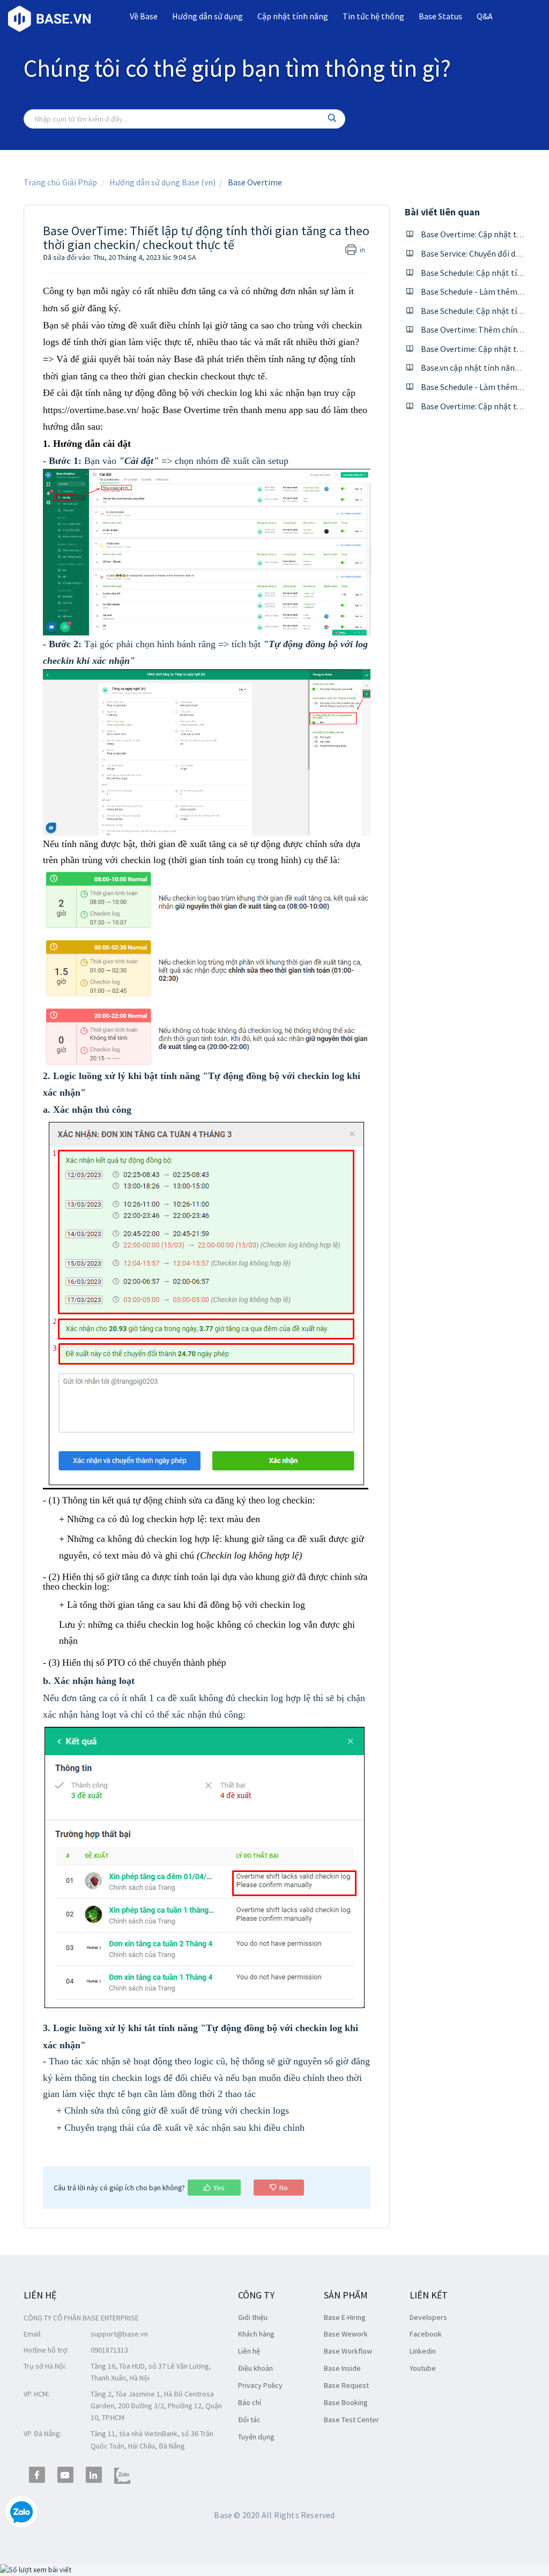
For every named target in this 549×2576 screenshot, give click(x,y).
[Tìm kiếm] (332, 119)
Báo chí (250, 2402)
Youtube (423, 2368)
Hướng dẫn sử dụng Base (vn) (162, 182)
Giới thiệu (253, 2317)
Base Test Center (351, 2420)
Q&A (485, 16)
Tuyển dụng (256, 2437)
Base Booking (346, 2402)
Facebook (426, 2334)
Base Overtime (255, 182)
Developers (428, 2317)
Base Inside (342, 2368)
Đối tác (249, 2420)
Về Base (144, 16)
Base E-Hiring (345, 2317)
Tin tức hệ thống (373, 16)
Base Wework (346, 2334)
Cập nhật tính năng (293, 16)
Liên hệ (249, 2351)
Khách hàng (256, 2334)
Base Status (440, 16)
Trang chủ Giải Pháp (60, 182)
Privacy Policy (260, 2385)
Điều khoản (255, 2368)
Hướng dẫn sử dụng (207, 16)
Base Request (346, 2385)
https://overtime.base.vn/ (91, 410)
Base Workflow (348, 2351)
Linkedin (423, 2351)
